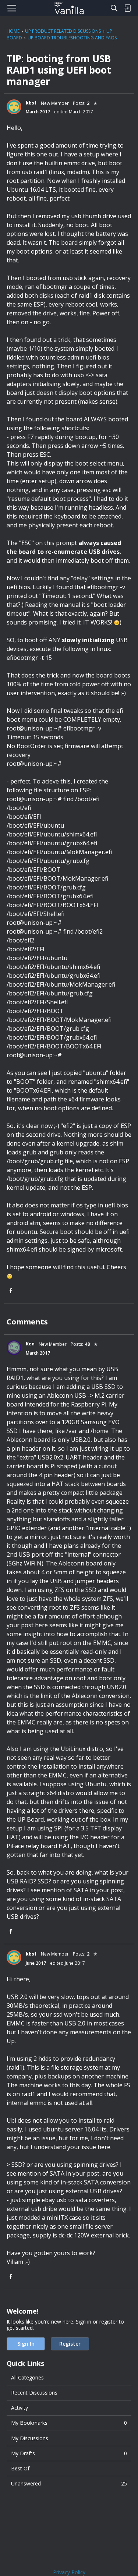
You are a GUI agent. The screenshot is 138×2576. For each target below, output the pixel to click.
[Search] (114, 8)
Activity (20, 2408)
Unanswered (69, 2483)
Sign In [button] (26, 2344)
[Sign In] (127, 8)
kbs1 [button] (31, 103)
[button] (14, 107)
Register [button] (70, 2344)
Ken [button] (30, 1344)
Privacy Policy (69, 2572)
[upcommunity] (69, 8)
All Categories (27, 2377)
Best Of (20, 2468)
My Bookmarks (69, 2423)
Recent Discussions (34, 2393)
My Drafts (69, 2453)
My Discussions (30, 2438)
